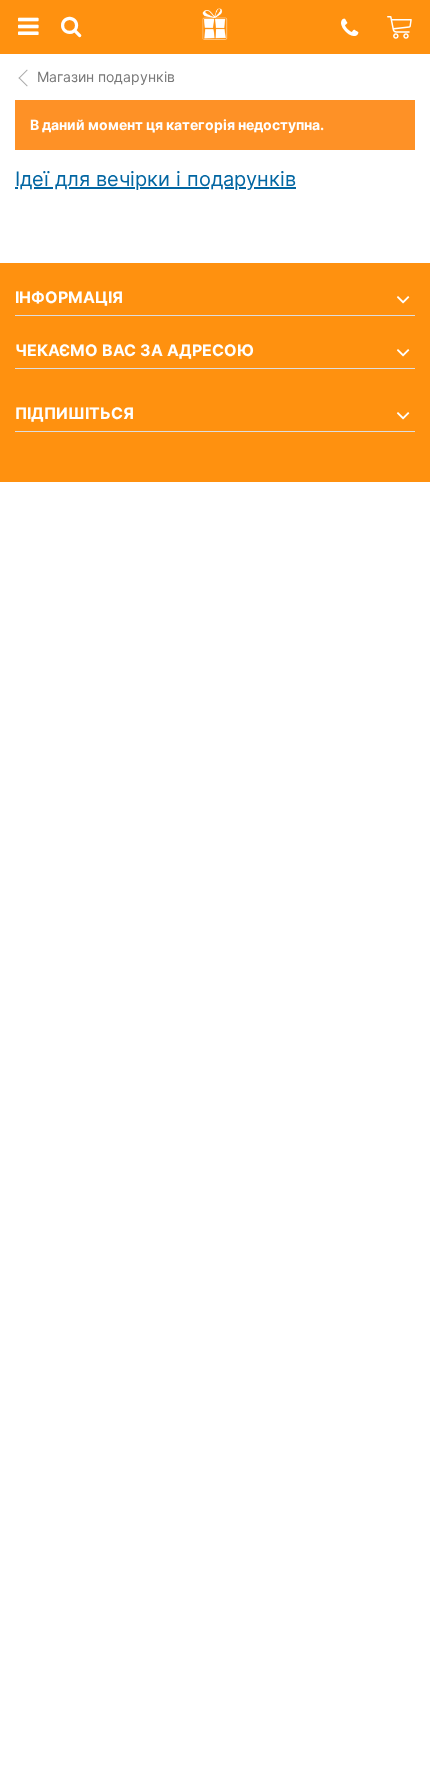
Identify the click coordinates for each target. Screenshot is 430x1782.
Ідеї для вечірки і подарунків (155, 179)
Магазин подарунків (106, 76)
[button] (349, 27)
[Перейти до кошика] (401, 27)
